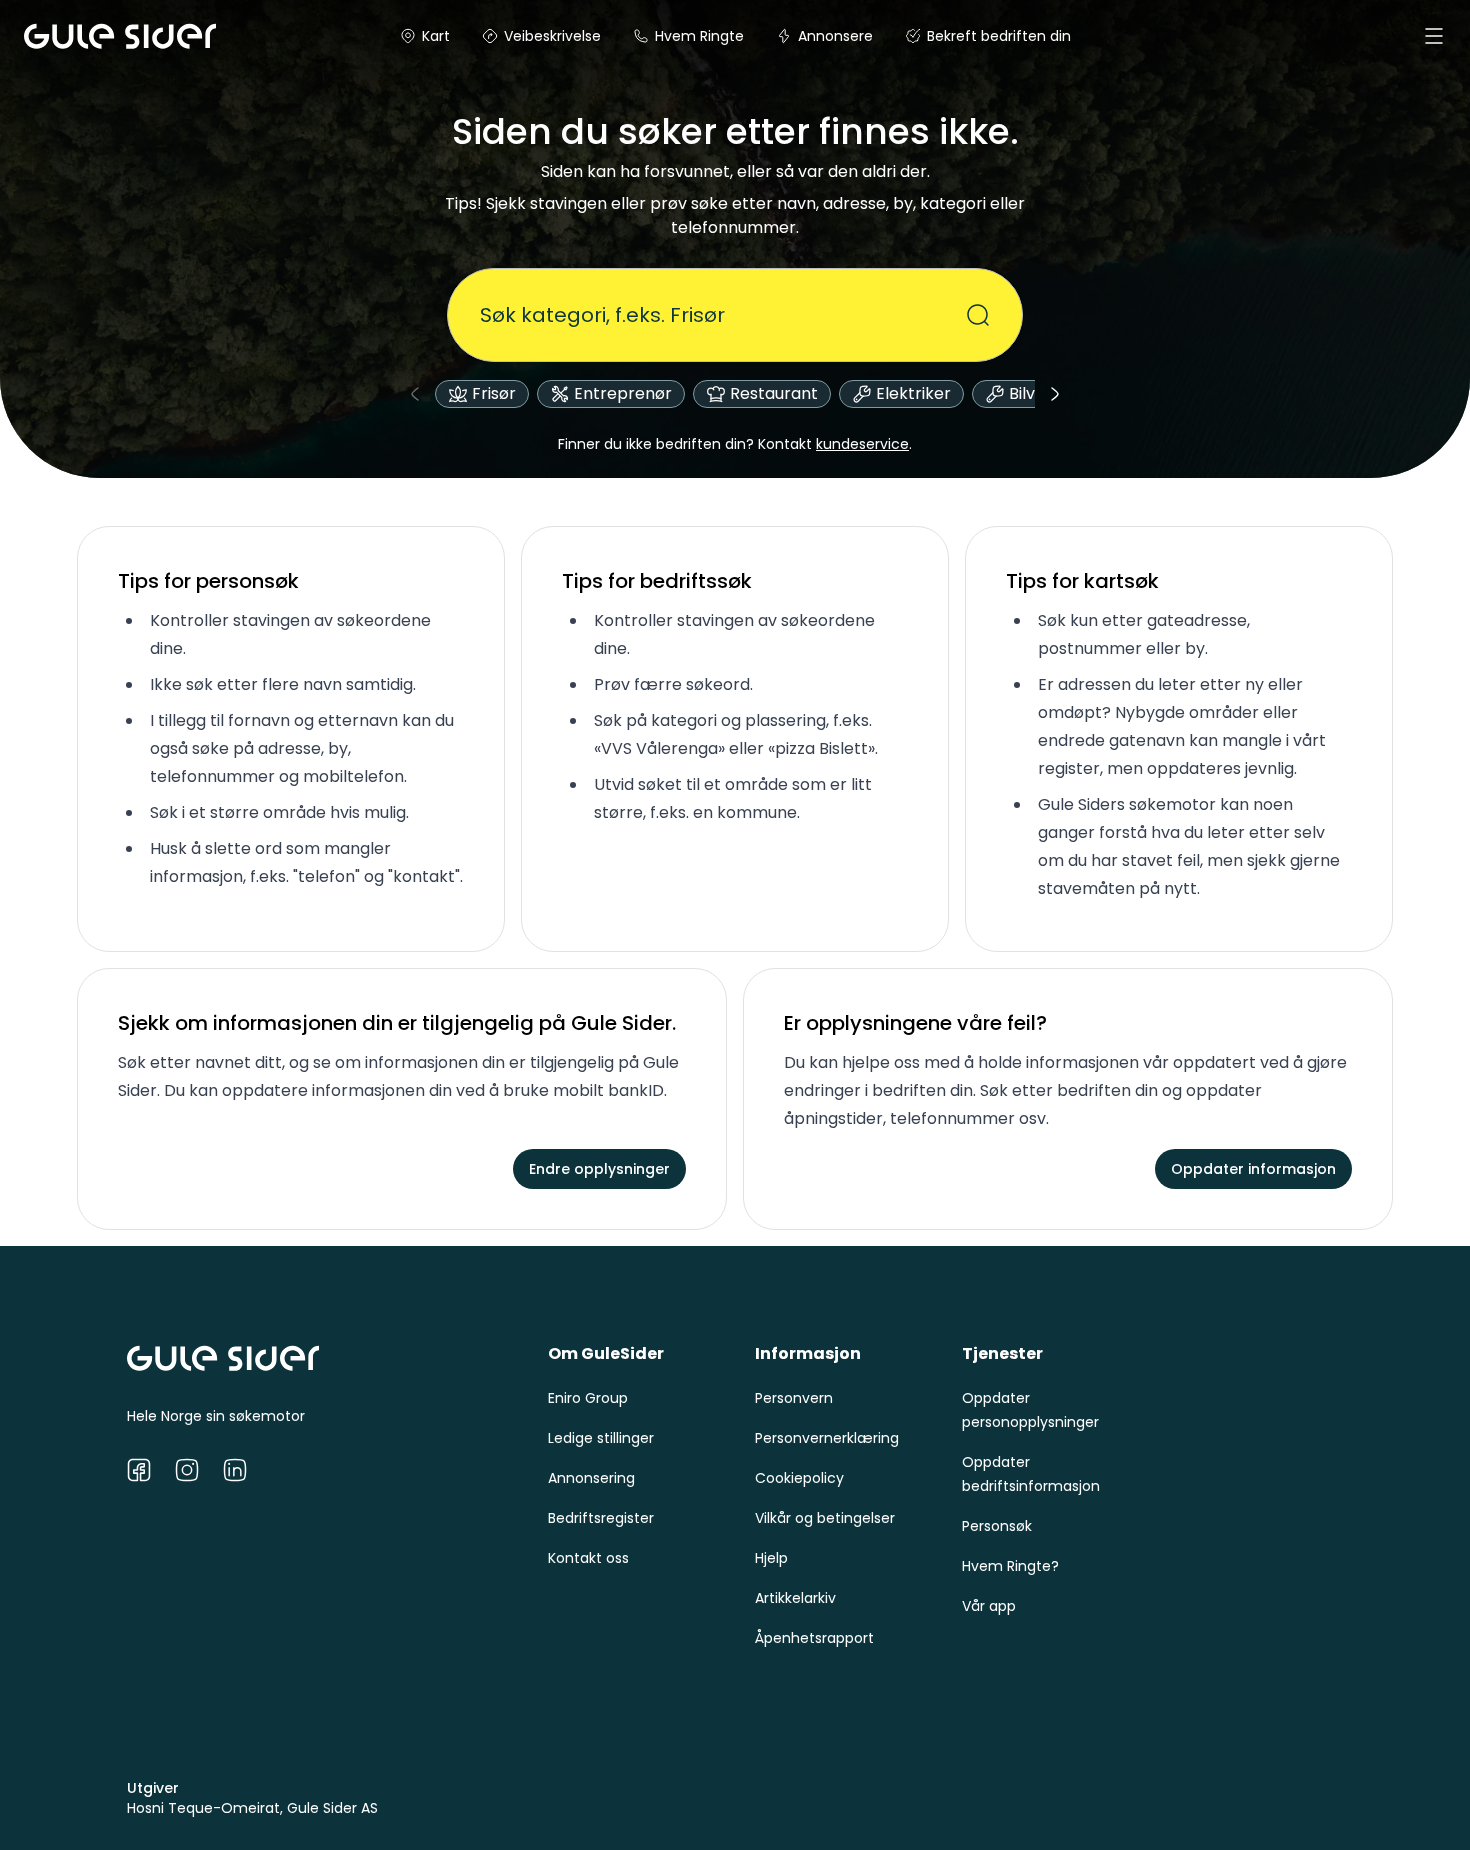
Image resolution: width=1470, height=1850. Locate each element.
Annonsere (835, 36)
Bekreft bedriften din (999, 36)
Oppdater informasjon (1253, 1169)
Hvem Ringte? (1010, 1566)
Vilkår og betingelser (825, 1518)
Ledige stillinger (601, 1438)
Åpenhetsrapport (814, 1638)
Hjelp (771, 1558)
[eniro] (48, 36)
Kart (436, 36)
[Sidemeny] (1434, 36)
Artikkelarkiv (795, 1598)
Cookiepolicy (799, 1478)
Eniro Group (588, 1398)
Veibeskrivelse (552, 36)
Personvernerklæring (827, 1438)
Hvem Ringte (699, 36)
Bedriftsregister (601, 1518)
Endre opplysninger (599, 1169)
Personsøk (997, 1526)
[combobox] (723, 315)
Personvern (794, 1398)
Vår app (989, 1606)
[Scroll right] (1055, 394)
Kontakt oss (588, 1558)
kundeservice (862, 444)
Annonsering (591, 1478)
